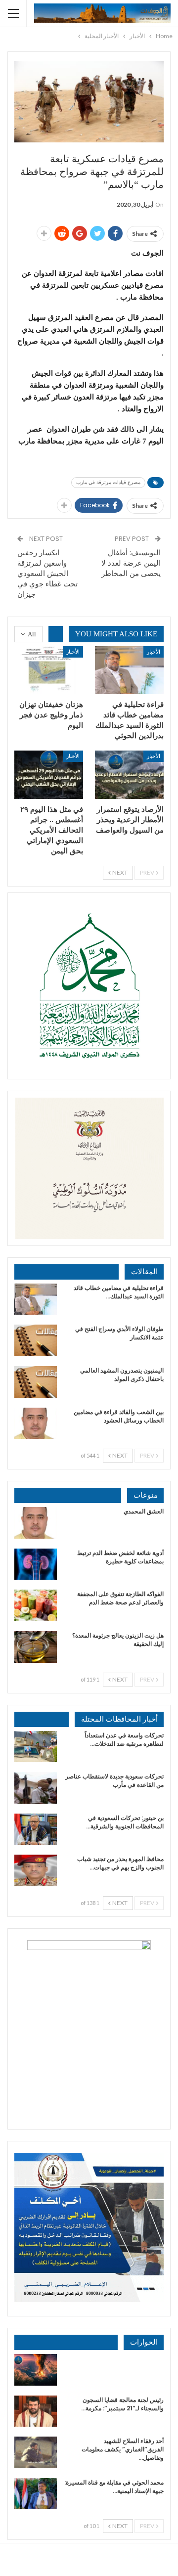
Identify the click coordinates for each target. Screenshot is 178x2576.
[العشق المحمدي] (36, 1523)
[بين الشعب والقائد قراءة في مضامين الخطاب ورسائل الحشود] (36, 1423)
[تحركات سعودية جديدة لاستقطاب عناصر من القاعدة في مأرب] (36, 1788)
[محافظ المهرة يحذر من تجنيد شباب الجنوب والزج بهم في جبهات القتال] (36, 1870)
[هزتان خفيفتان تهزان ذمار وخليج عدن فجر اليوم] (49, 670)
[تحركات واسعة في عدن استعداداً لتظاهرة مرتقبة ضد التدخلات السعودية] (36, 1747)
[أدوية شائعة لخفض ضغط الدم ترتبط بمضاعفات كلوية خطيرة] (36, 1564)
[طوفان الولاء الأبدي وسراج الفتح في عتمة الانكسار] (36, 1340)
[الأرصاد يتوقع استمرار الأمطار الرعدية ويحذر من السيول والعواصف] (129, 775)
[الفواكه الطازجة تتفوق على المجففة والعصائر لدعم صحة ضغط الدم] (36, 1605)
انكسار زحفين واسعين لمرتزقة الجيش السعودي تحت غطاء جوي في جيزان (47, 573)
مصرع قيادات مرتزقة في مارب (108, 482)
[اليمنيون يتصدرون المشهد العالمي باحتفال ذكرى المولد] (36, 1382)
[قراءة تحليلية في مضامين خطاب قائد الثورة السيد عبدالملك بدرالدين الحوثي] (129, 670)
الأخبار (154, 651)
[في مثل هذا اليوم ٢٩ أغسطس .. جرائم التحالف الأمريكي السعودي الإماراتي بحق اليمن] (49, 775)
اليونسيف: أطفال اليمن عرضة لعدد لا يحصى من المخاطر (131, 563)
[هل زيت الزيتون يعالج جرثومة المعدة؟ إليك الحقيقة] (36, 1647)
